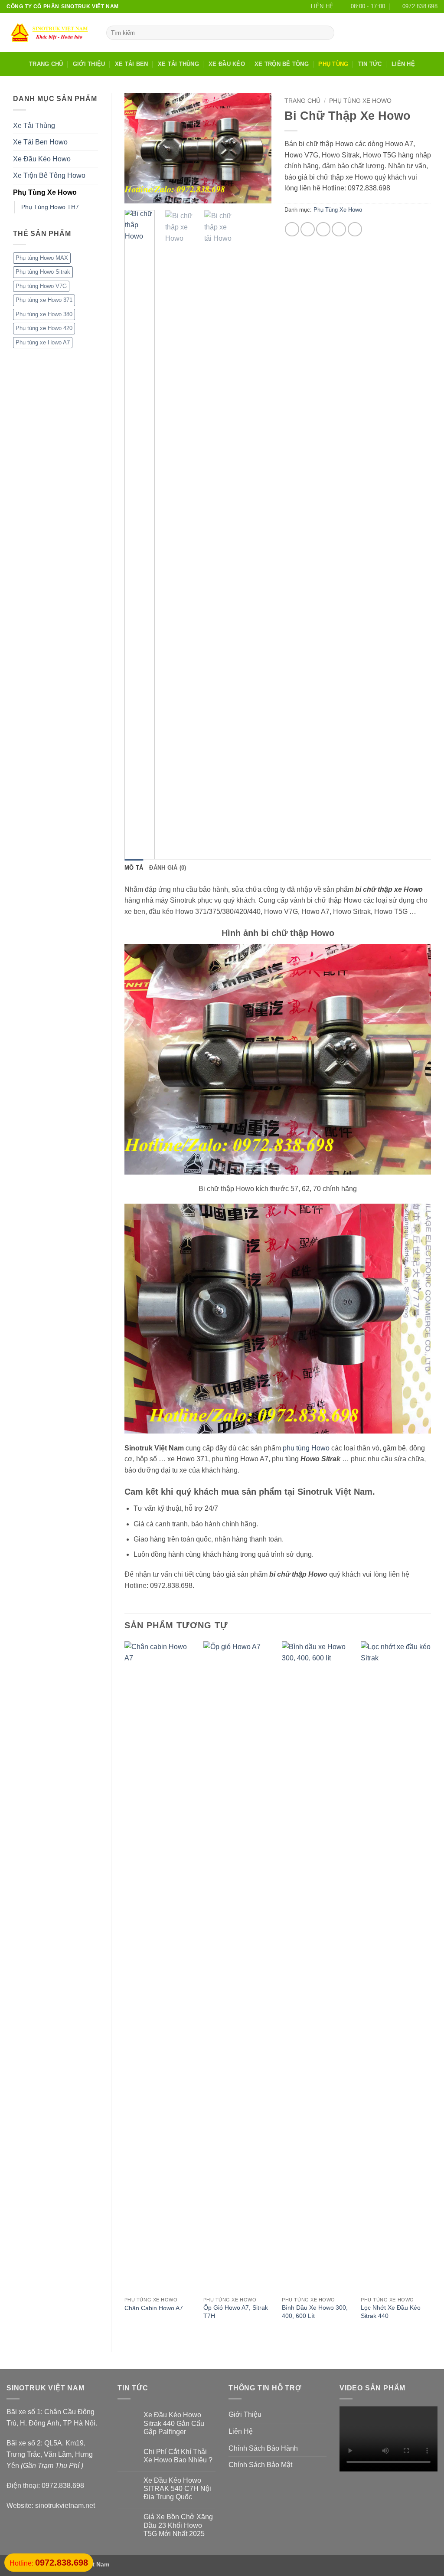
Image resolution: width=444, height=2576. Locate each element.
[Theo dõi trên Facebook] (398, 33)
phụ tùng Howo (306, 1448)
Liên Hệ (403, 64)
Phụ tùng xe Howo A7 (43, 342)
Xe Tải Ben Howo (40, 142)
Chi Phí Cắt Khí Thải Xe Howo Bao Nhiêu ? (178, 2456)
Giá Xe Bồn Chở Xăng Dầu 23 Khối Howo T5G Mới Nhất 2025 (178, 2525)
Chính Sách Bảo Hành (263, 2448)
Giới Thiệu (89, 64)
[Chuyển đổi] (93, 193)
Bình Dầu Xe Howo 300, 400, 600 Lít (315, 2312)
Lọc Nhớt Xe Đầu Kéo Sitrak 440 (391, 2312)
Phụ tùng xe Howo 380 (44, 314)
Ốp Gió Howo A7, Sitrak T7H (236, 2312)
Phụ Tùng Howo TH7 (50, 207)
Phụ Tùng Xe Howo (45, 192)
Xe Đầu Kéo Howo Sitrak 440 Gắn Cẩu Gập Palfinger (174, 2423)
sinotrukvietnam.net (65, 2506)
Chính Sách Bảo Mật (260, 2465)
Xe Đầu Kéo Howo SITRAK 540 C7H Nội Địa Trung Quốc (177, 2489)
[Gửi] (326, 33)
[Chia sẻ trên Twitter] (308, 229)
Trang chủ (302, 101)
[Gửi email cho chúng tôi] (432, 33)
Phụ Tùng (333, 64)
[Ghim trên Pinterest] (339, 229)
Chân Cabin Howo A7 (154, 2308)
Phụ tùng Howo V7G (41, 286)
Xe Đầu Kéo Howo (42, 159)
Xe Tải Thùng (178, 64)
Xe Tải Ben (132, 64)
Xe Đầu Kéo (227, 64)
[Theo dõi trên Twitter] (421, 33)
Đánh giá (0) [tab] (168, 868)
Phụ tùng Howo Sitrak (43, 272)
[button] (136, 193)
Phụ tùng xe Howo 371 (44, 300)
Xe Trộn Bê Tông (282, 64)
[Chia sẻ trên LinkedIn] (355, 229)
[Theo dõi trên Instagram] (409, 33)
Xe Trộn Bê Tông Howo (49, 175)
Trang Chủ (46, 64)
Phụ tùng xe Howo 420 (44, 328)
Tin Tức (370, 64)
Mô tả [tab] (134, 868)
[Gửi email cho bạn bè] (323, 229)
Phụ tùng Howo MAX (42, 258)
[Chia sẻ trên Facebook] (292, 229)
